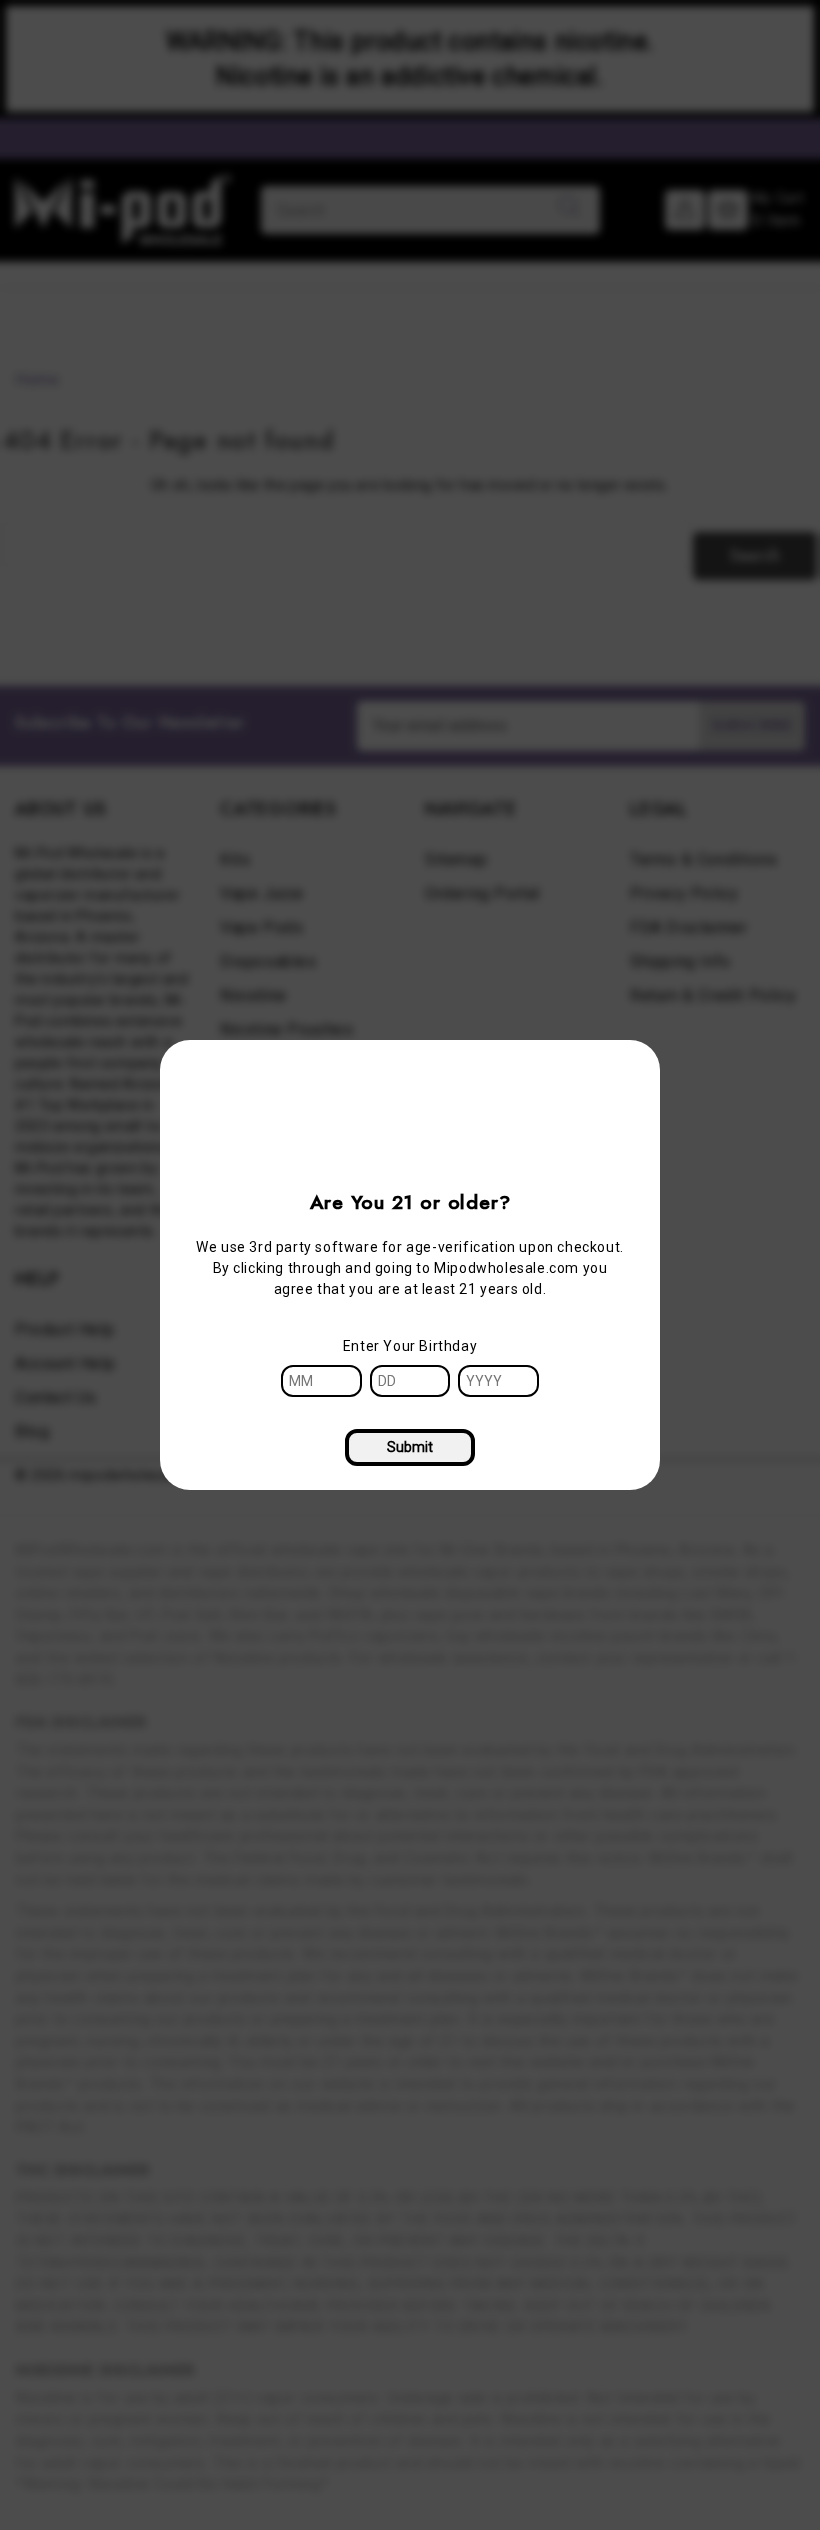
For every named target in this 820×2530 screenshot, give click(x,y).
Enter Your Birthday (410, 1346)
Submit (410, 1447)
